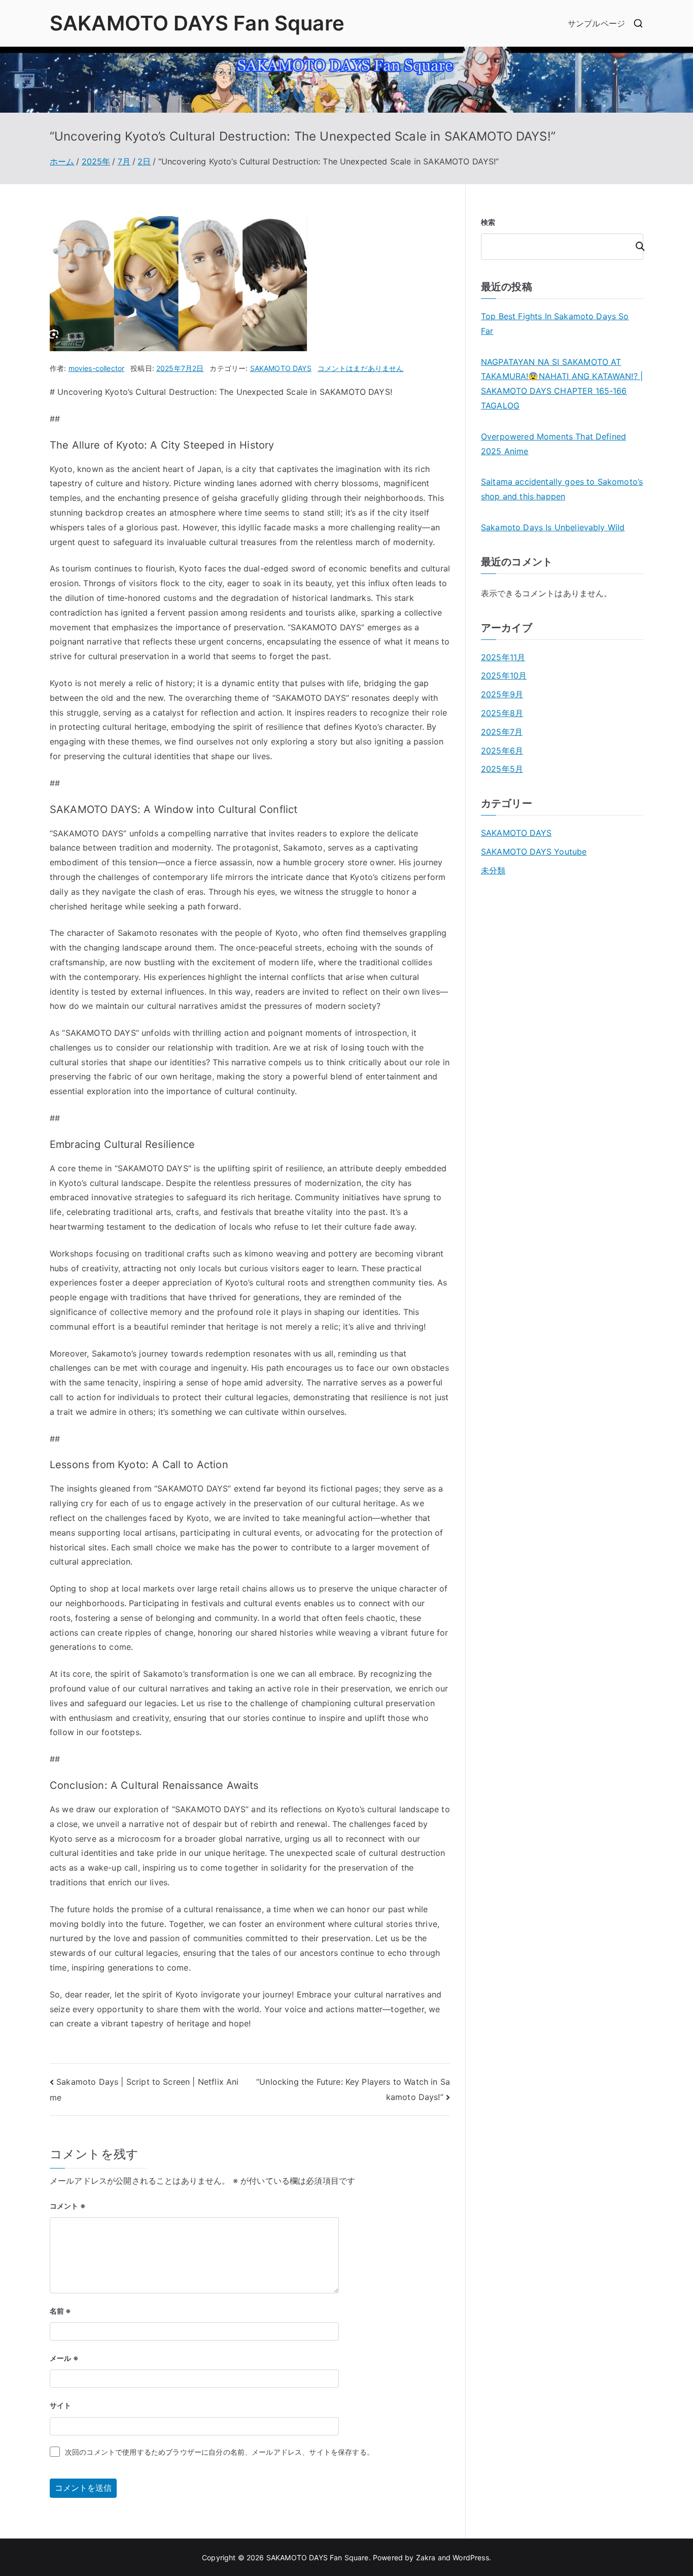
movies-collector (97, 368)
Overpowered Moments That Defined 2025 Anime (553, 444)
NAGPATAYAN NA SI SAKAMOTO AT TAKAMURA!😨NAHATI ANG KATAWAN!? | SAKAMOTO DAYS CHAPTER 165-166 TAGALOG (562, 384)
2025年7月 (502, 732)
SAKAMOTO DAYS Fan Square (197, 23)
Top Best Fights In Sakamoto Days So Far (555, 324)
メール (64, 2358)
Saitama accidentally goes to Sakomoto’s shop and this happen (562, 489)
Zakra (426, 2557)
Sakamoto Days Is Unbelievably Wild (553, 527)
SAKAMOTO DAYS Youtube (534, 852)
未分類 (493, 870)
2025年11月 (503, 657)
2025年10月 (504, 675)
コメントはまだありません (361, 368)
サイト (60, 2405)
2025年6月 (502, 751)
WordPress (471, 2557)
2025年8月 (502, 713)
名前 (61, 2311)
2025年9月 (502, 694)
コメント (68, 2206)
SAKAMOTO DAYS (281, 368)
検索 (488, 222)
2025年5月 (502, 769)
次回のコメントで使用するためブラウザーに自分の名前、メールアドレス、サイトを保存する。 (219, 2452)
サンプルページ (596, 23)
